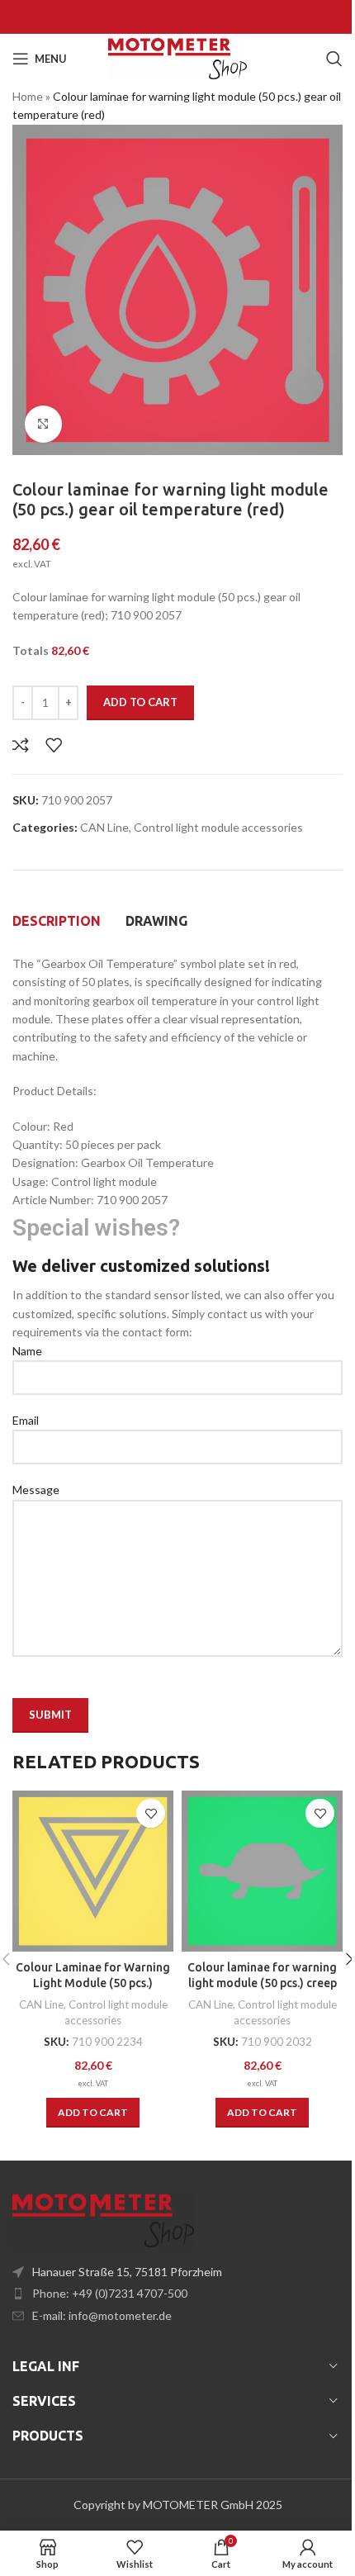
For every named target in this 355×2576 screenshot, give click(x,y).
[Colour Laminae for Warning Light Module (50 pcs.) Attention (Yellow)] (93, 1871)
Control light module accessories (218, 827)
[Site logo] (177, 57)
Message (36, 1490)
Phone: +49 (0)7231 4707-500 (110, 2293)
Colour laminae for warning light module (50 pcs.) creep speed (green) (262, 1983)
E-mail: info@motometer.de (102, 2315)
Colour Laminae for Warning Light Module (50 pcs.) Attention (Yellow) (93, 1983)
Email (26, 1420)
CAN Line (104, 827)
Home (28, 96)
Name (27, 1351)
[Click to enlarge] (43, 424)
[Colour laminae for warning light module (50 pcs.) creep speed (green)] (262, 1871)
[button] (93, 2113)
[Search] (334, 59)
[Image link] (103, 2219)
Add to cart (140, 702)
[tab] (57, 921)
